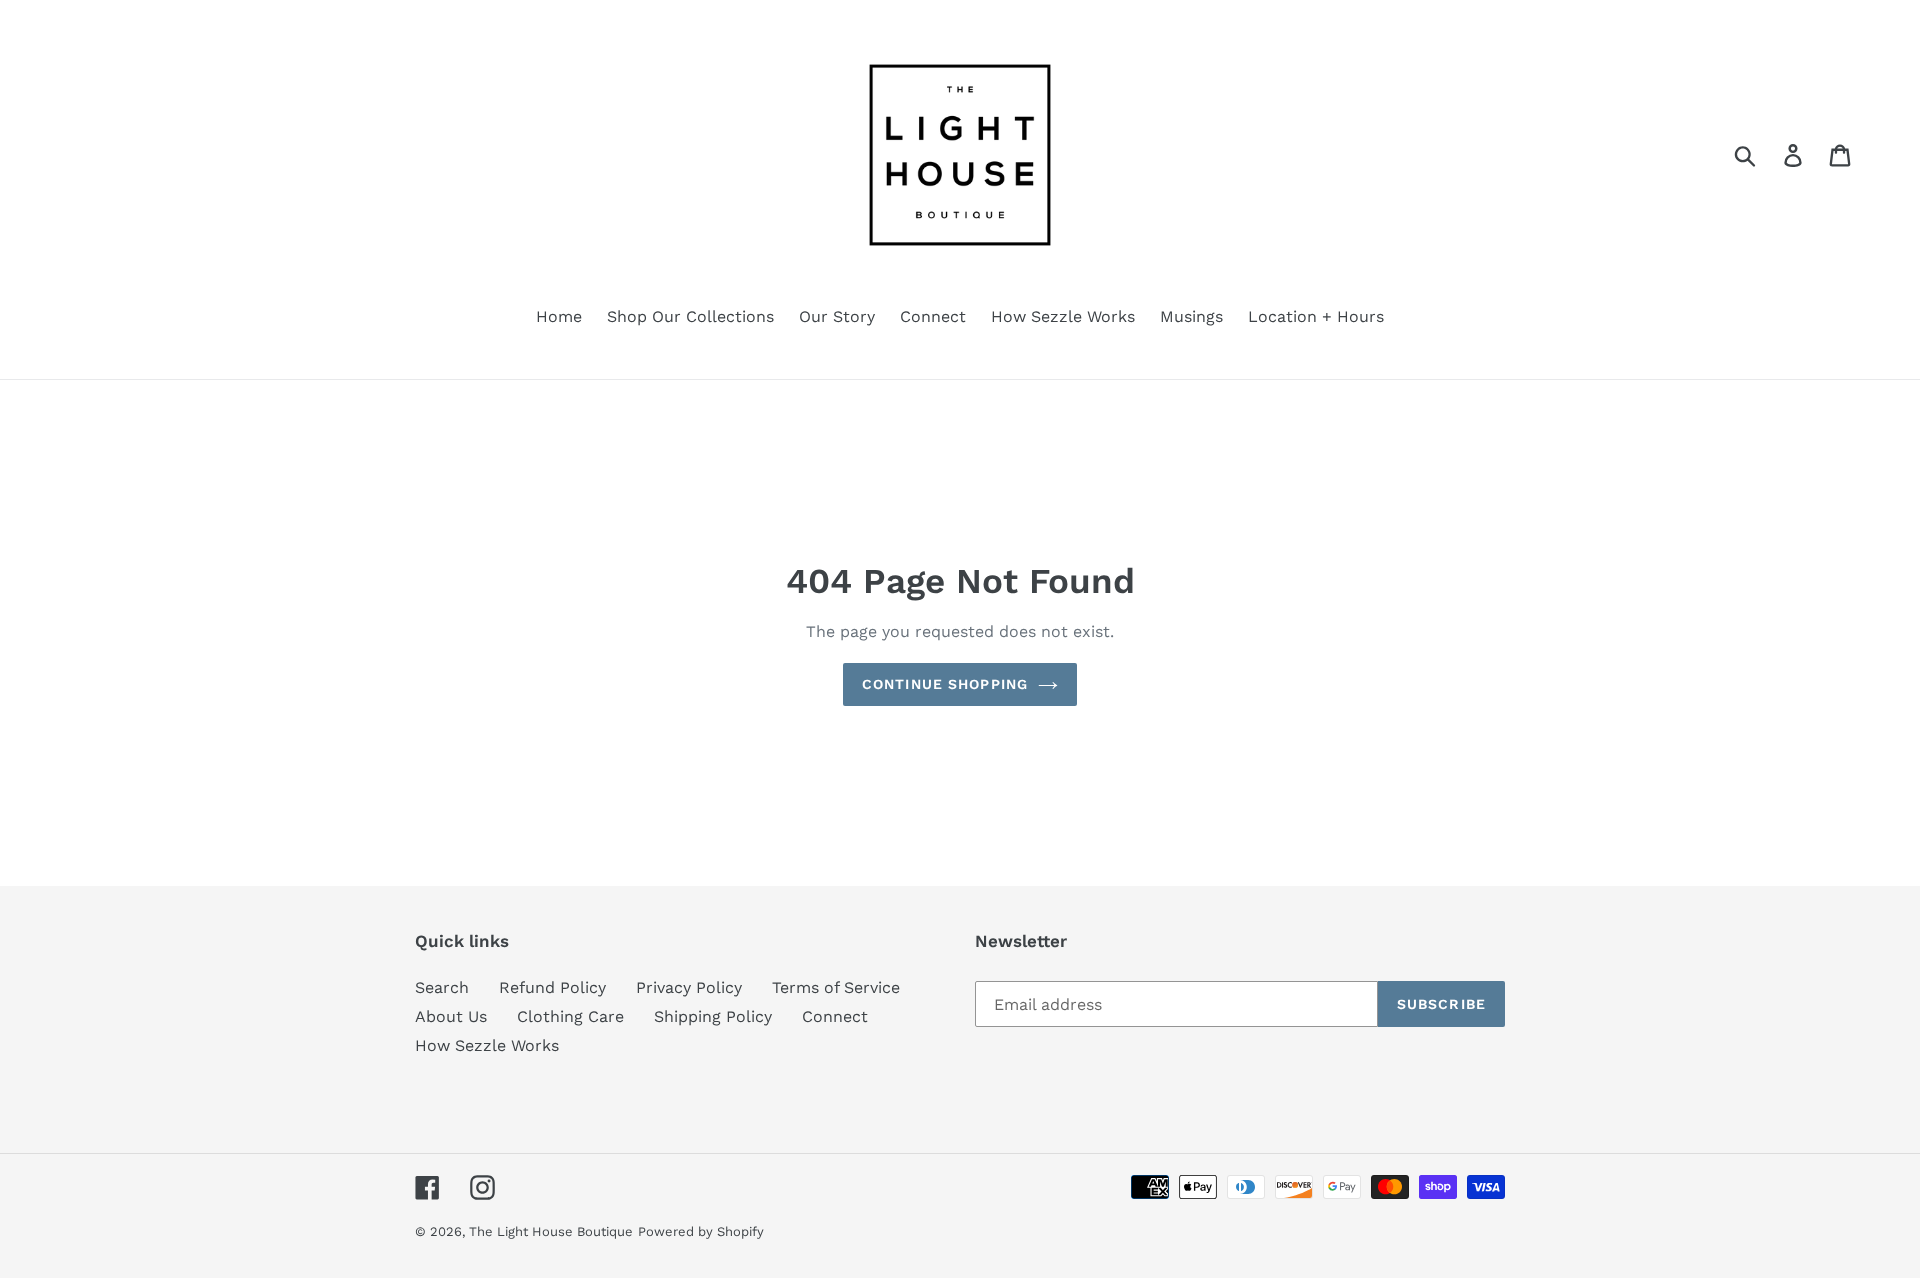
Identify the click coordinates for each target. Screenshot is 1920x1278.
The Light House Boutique (551, 1231)
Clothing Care (570, 1016)
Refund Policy (552, 987)
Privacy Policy (689, 987)
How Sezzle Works (487, 1045)
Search (442, 987)
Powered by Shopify (701, 1231)
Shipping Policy (713, 1016)
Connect (835, 1016)
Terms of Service (836, 987)
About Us (451, 1016)
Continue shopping (945, 684)
